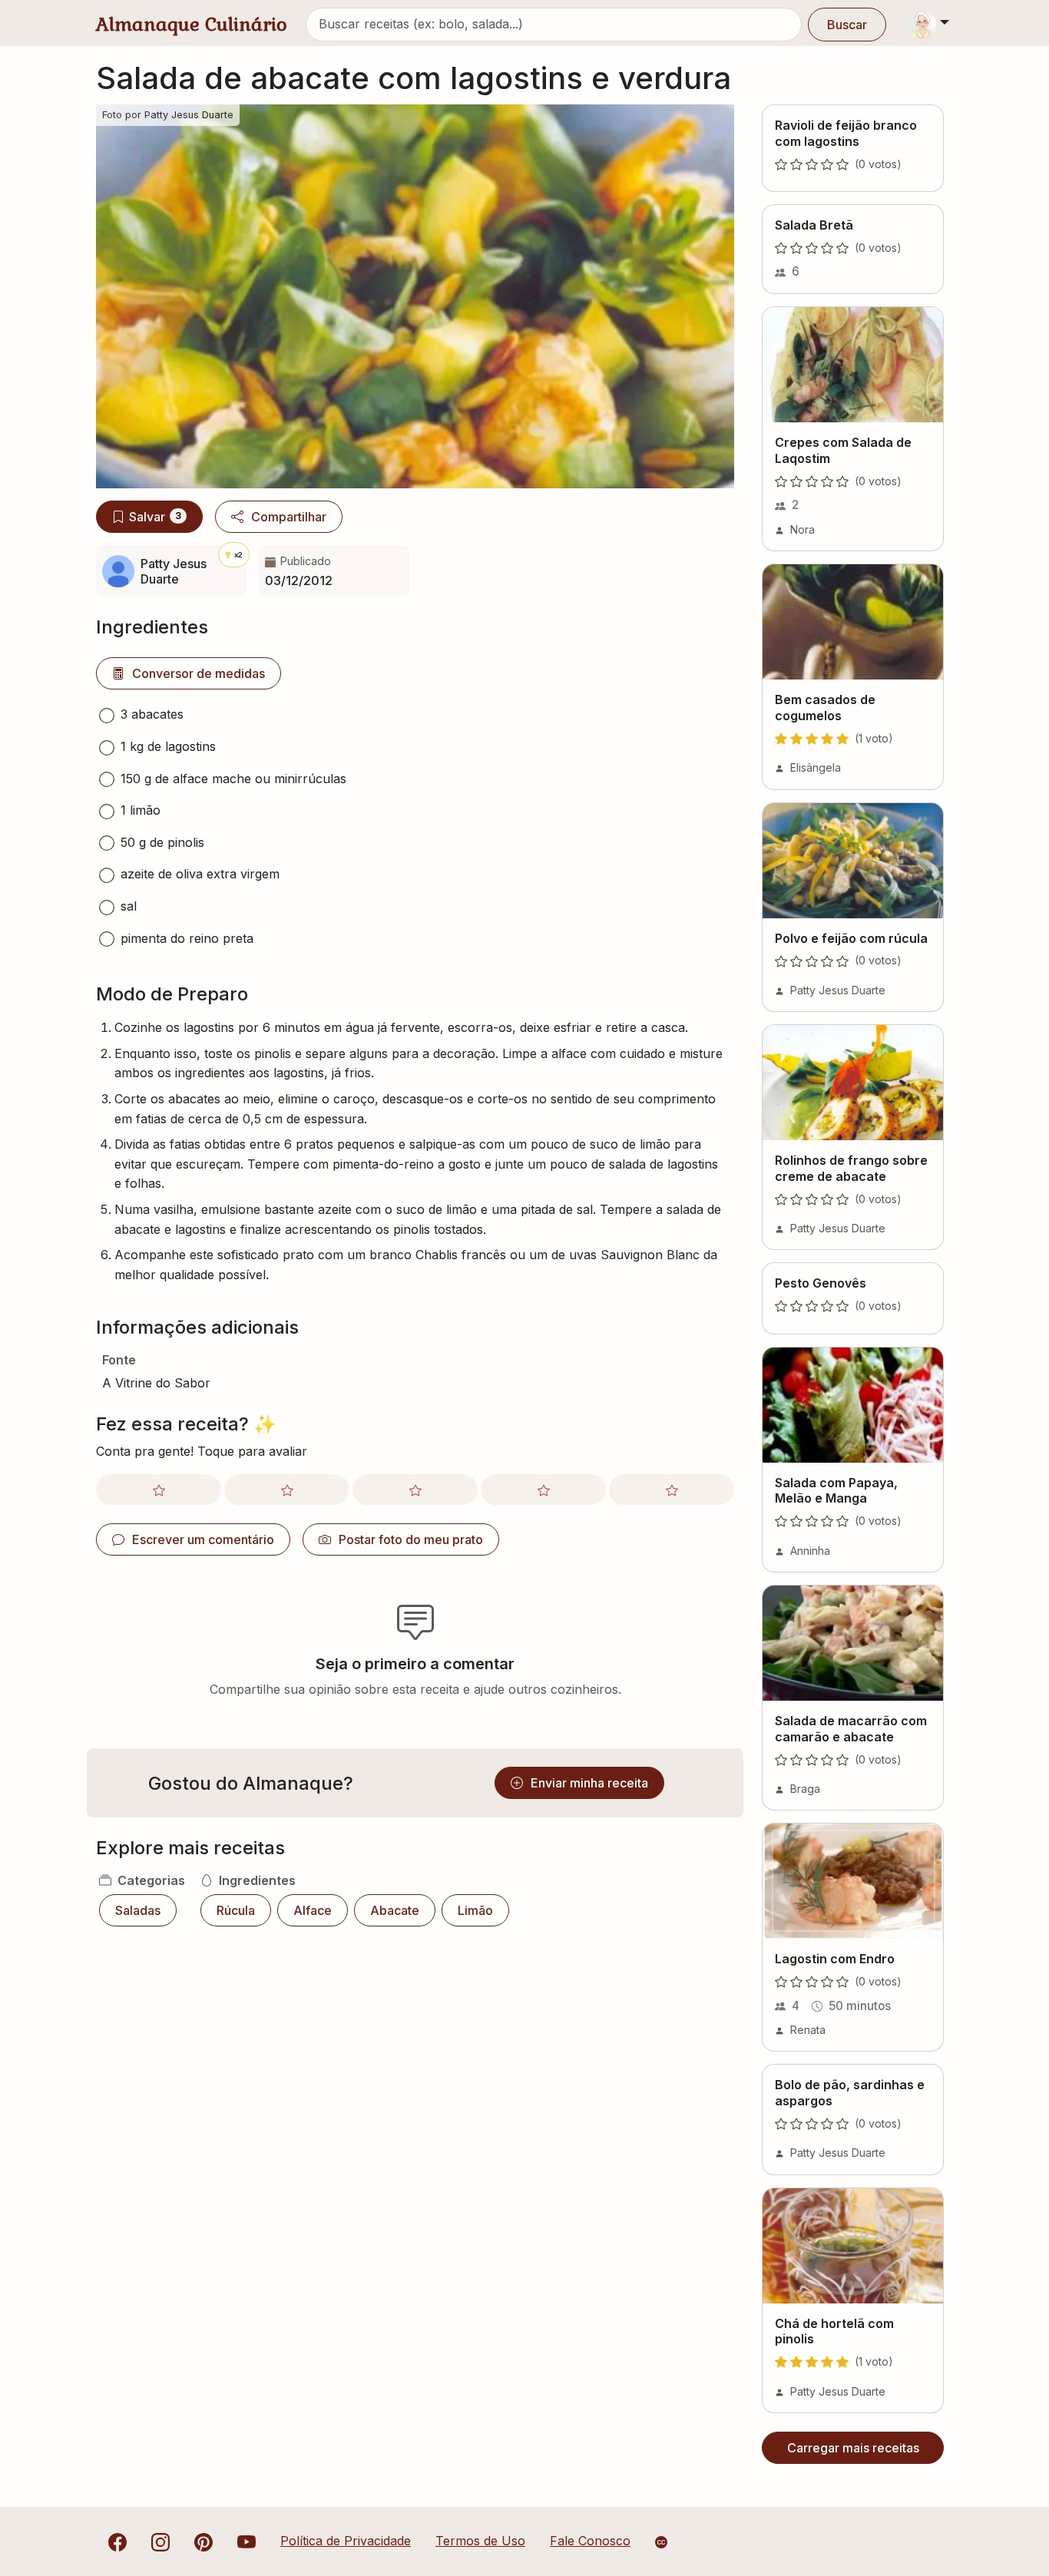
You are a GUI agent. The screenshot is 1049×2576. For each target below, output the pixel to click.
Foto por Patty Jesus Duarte (168, 115)
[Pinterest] (204, 2541)
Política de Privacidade (346, 2541)
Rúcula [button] (236, 1910)
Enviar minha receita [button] (589, 1783)
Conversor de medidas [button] (199, 673)
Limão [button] (475, 1910)
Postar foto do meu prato (411, 1539)
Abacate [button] (395, 1910)
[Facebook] (117, 2541)
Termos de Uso (480, 2541)
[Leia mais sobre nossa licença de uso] (661, 2542)
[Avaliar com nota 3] (415, 1490)
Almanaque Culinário (192, 24)
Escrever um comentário (203, 1539)
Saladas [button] (138, 1910)
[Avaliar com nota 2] (287, 1490)
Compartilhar (289, 517)
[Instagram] (160, 2541)
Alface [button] (313, 1910)
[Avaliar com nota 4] (543, 1490)
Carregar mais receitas (853, 2448)
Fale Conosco (590, 2541)
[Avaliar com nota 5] (672, 1490)
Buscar (847, 25)
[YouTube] (247, 2541)
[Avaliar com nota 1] (159, 1490)
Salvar (155, 517)
